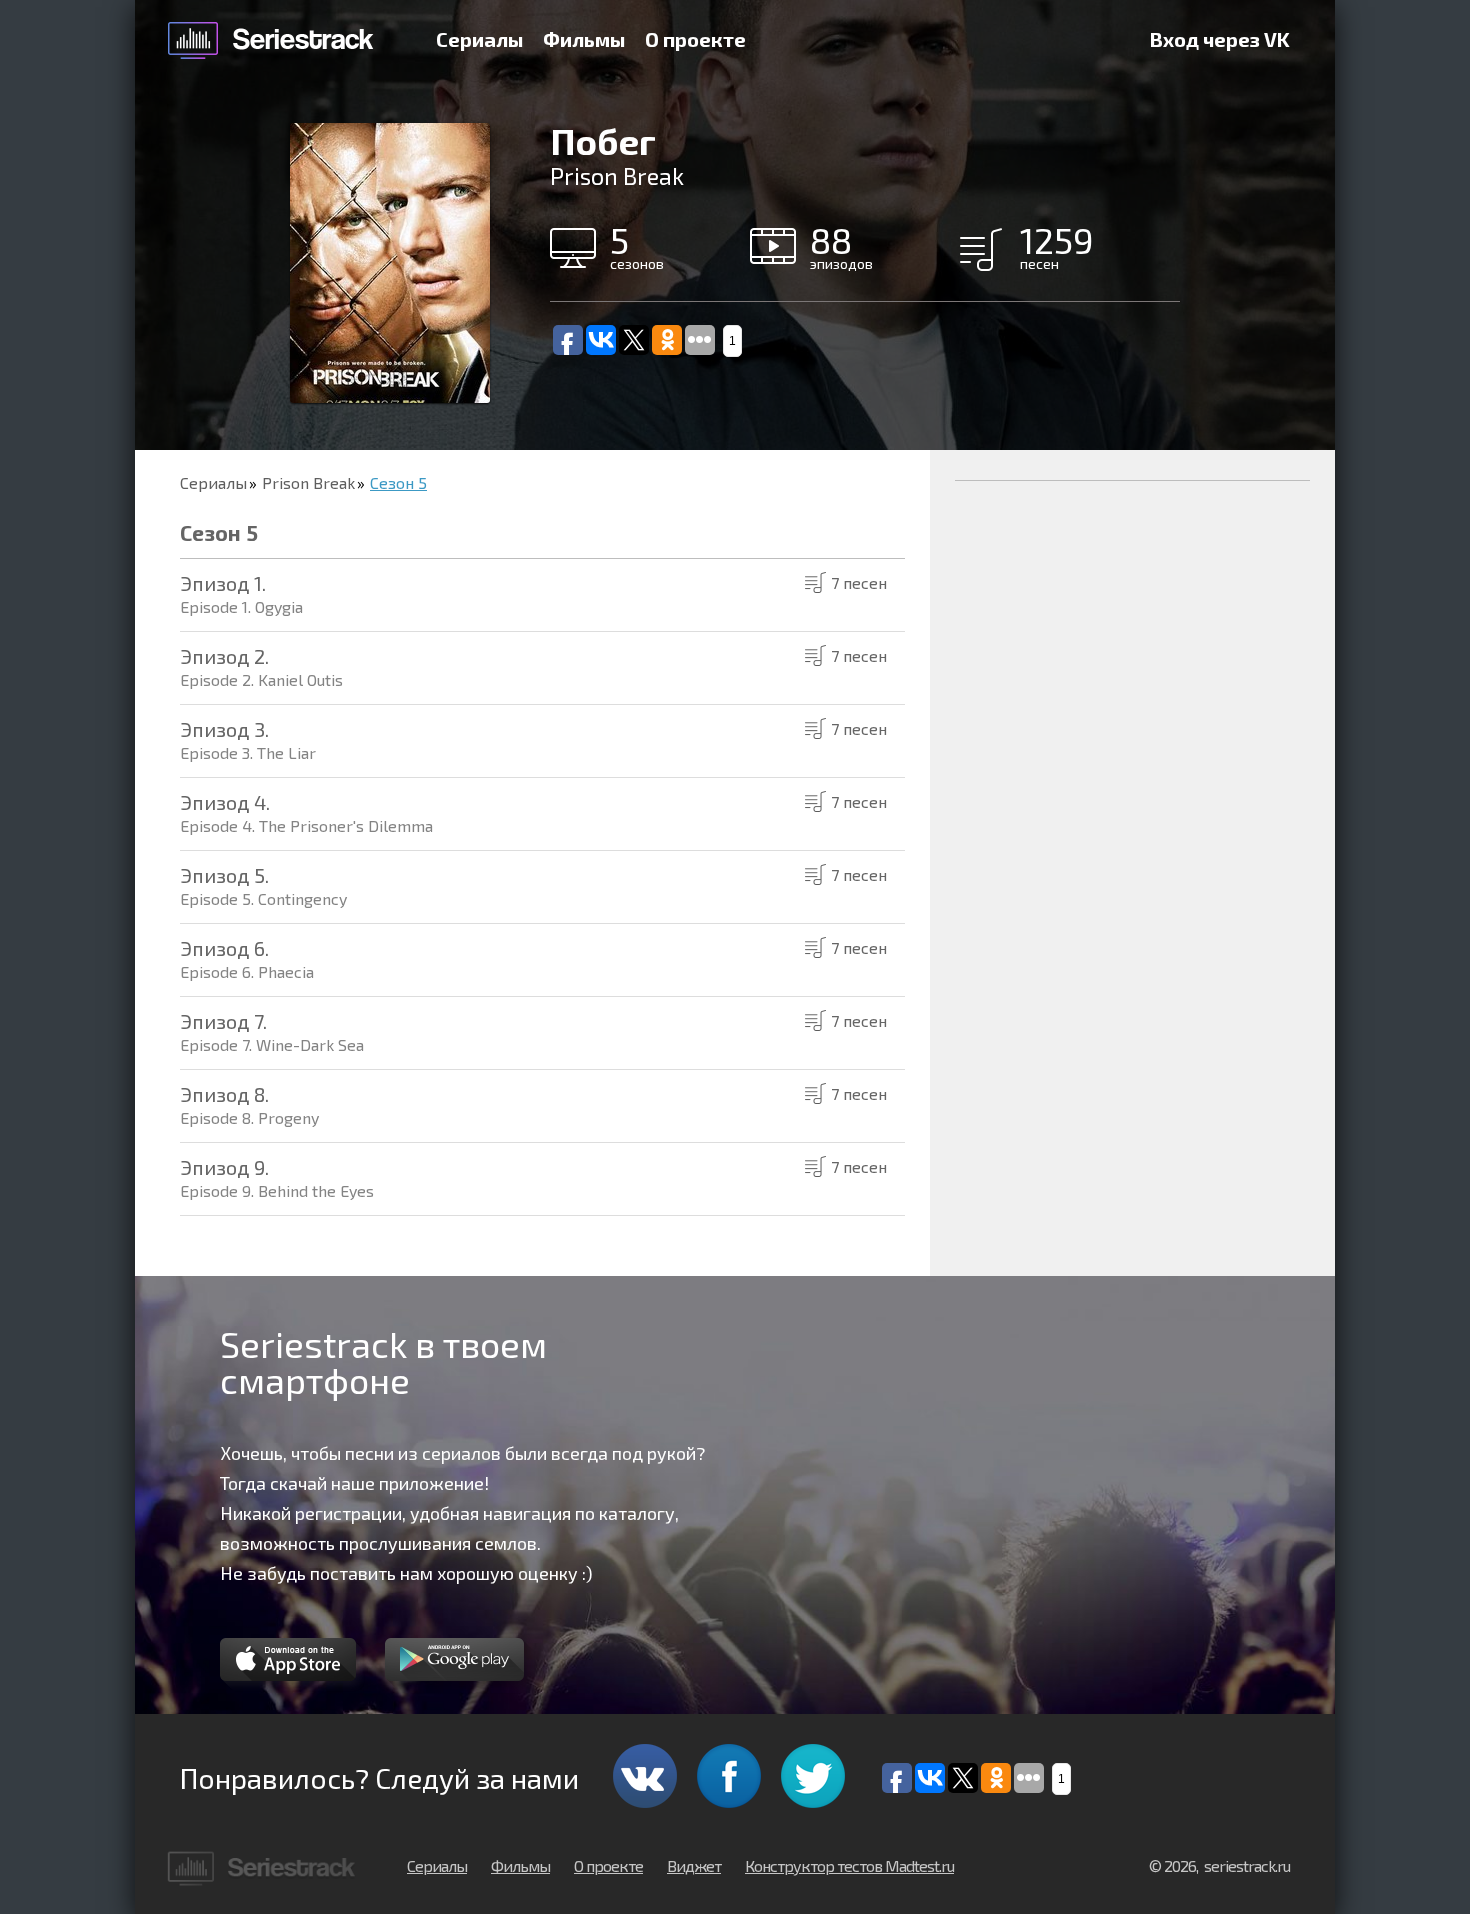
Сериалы (479, 39)
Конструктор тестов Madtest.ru (849, 1865)
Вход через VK (1220, 39)
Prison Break (308, 482)
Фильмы (584, 39)
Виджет (694, 1865)
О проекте (695, 39)
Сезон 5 (398, 482)
